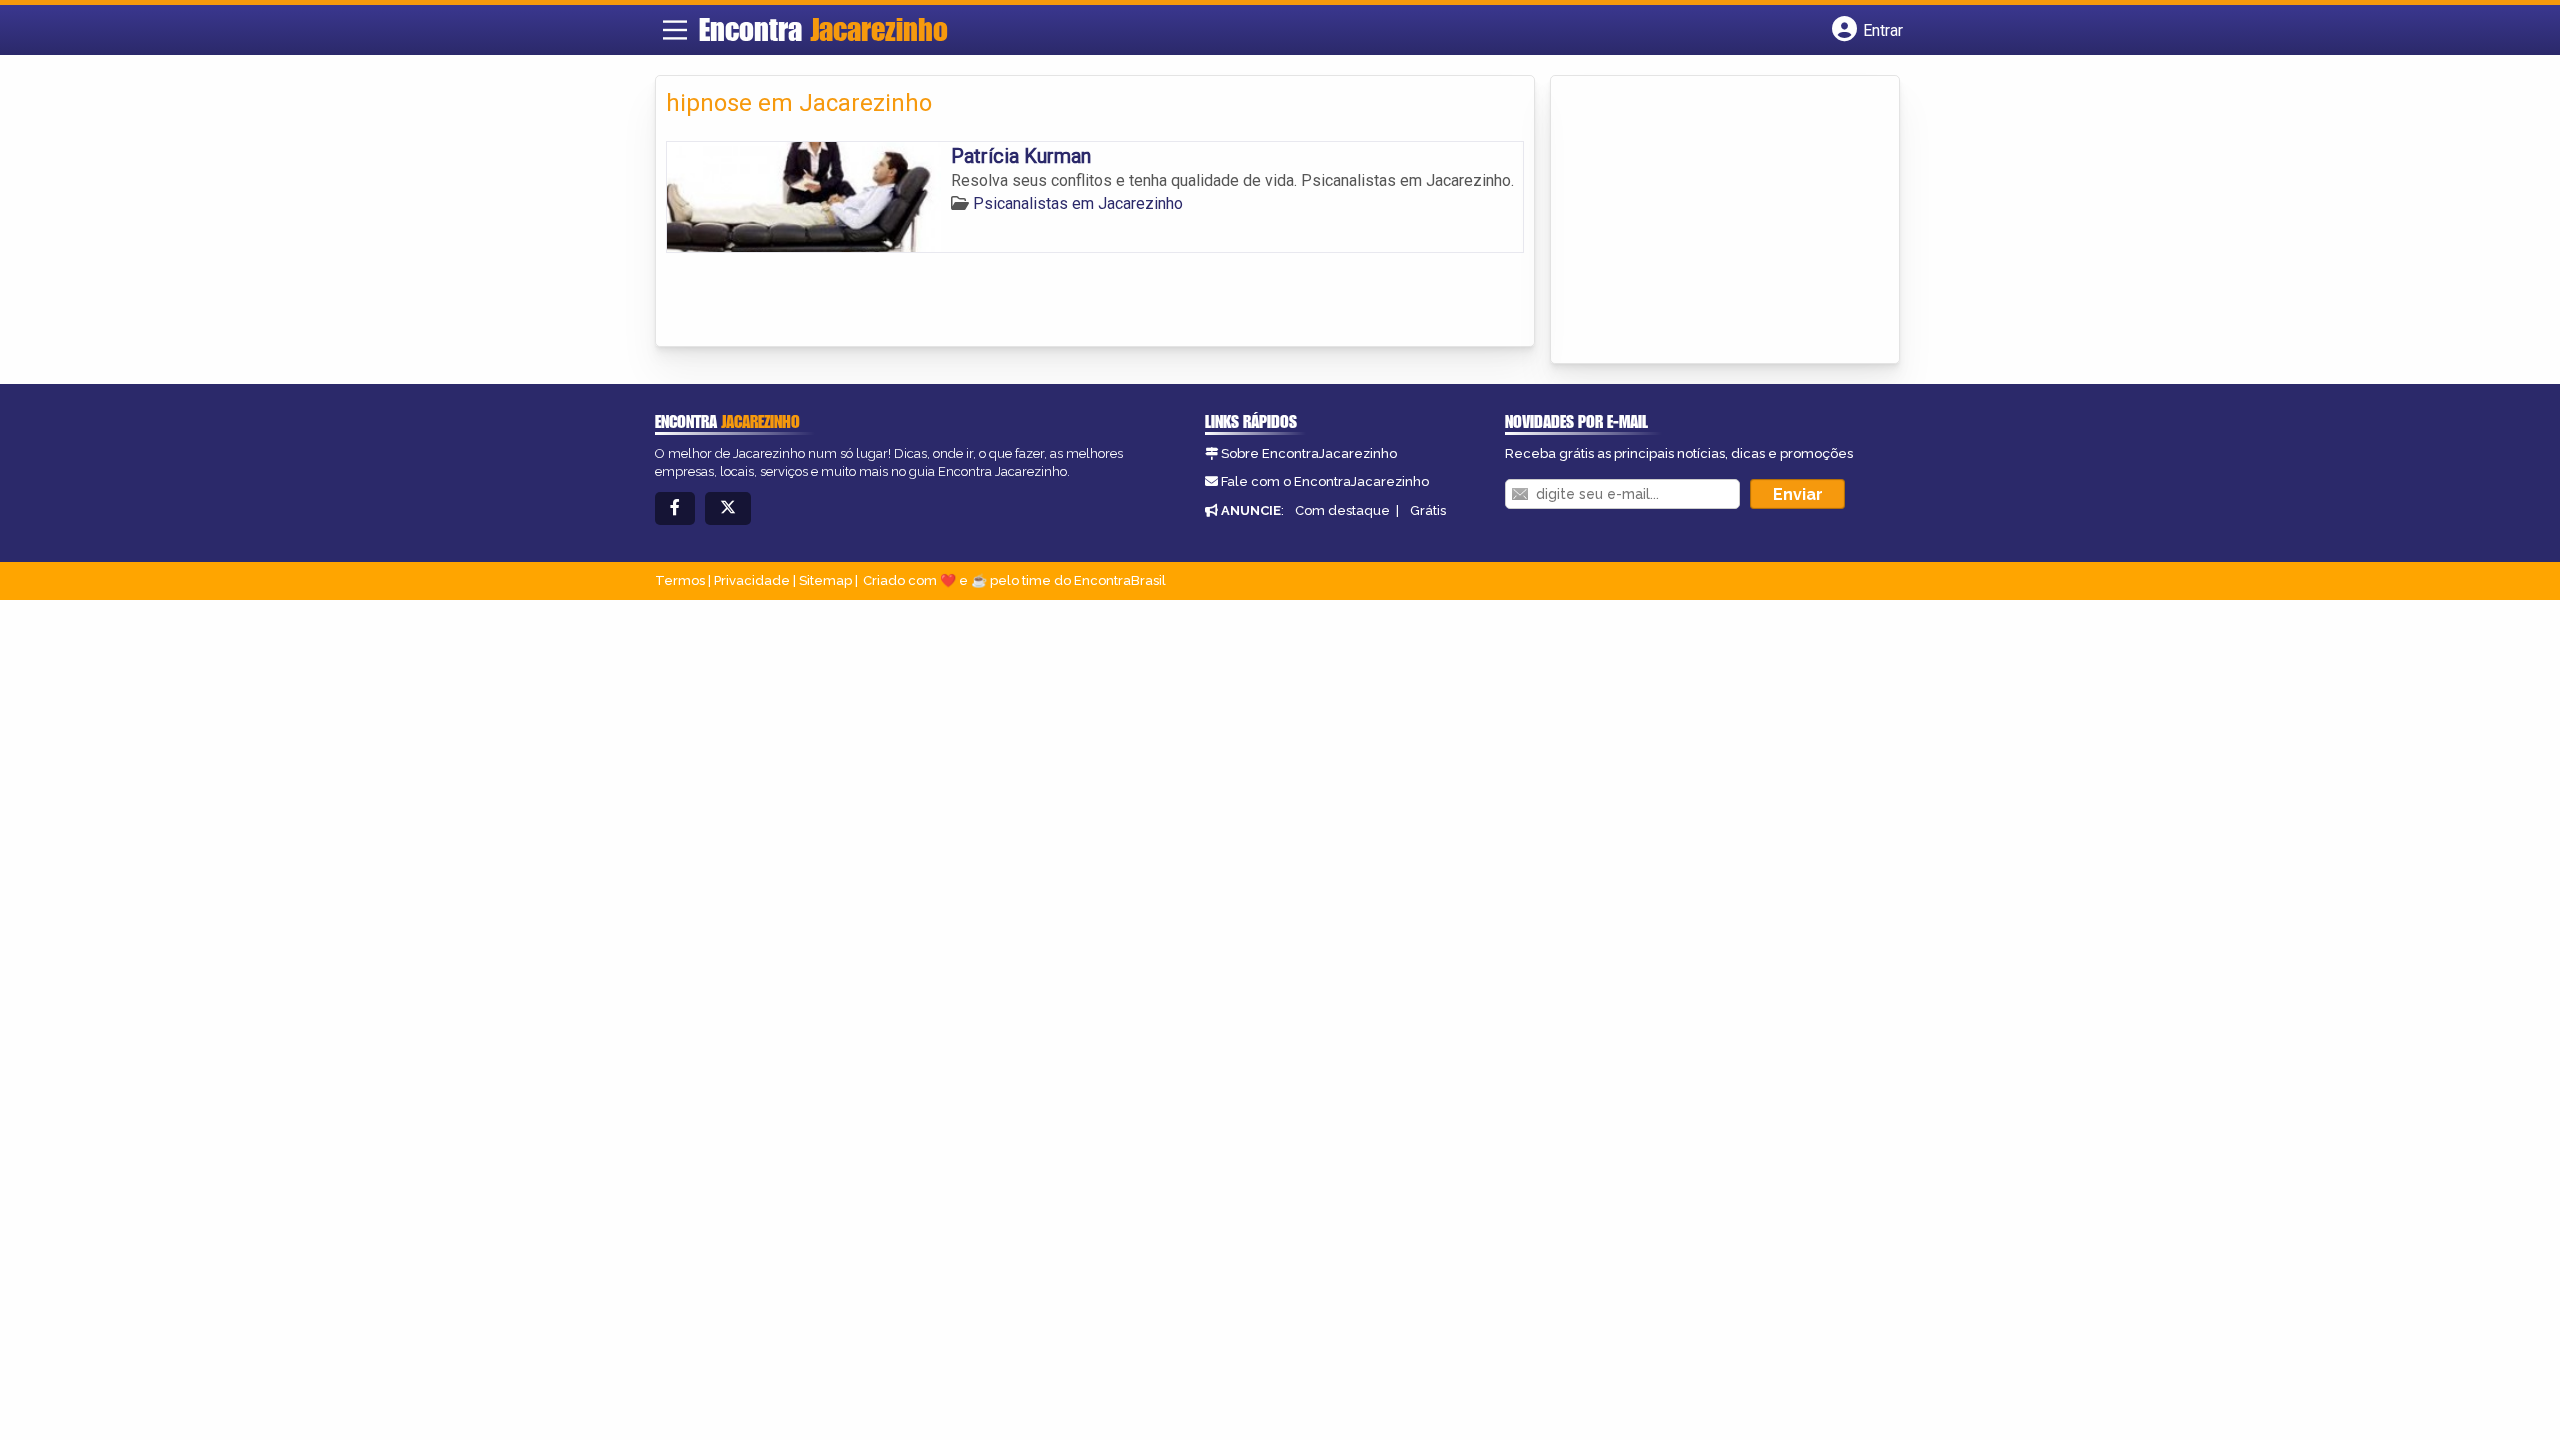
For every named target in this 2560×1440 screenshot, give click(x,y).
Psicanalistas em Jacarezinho (1078, 203)
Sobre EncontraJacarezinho (1309, 453)
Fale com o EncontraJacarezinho (1325, 481)
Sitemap (825, 580)
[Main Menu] (675, 30)
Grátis (1428, 510)
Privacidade (752, 580)
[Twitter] (728, 508)
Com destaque (1342, 510)
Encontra (823, 29)
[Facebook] (675, 508)
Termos (680, 580)
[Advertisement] (1711, 221)
